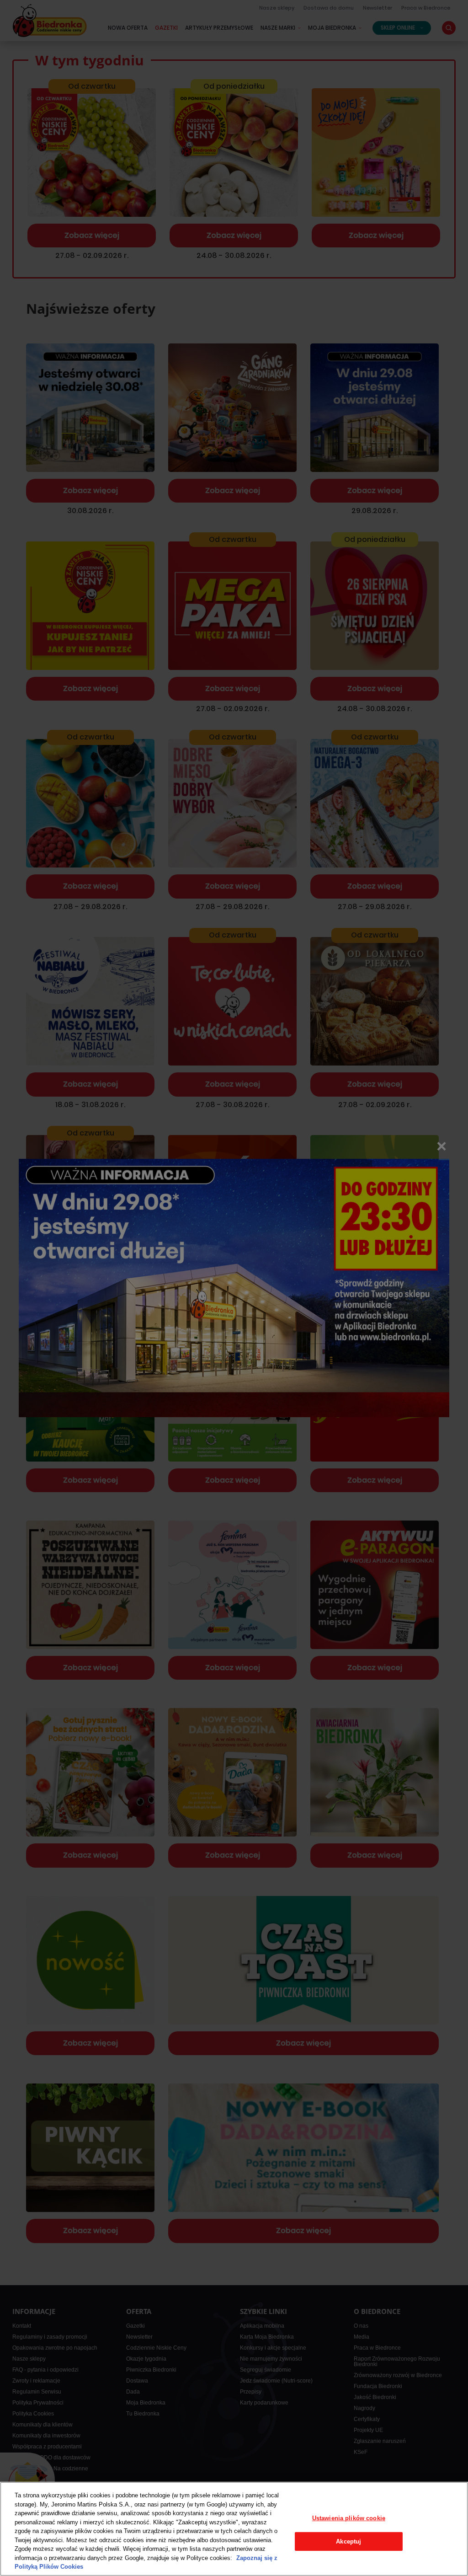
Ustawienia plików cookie (349, 2518)
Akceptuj (348, 2541)
